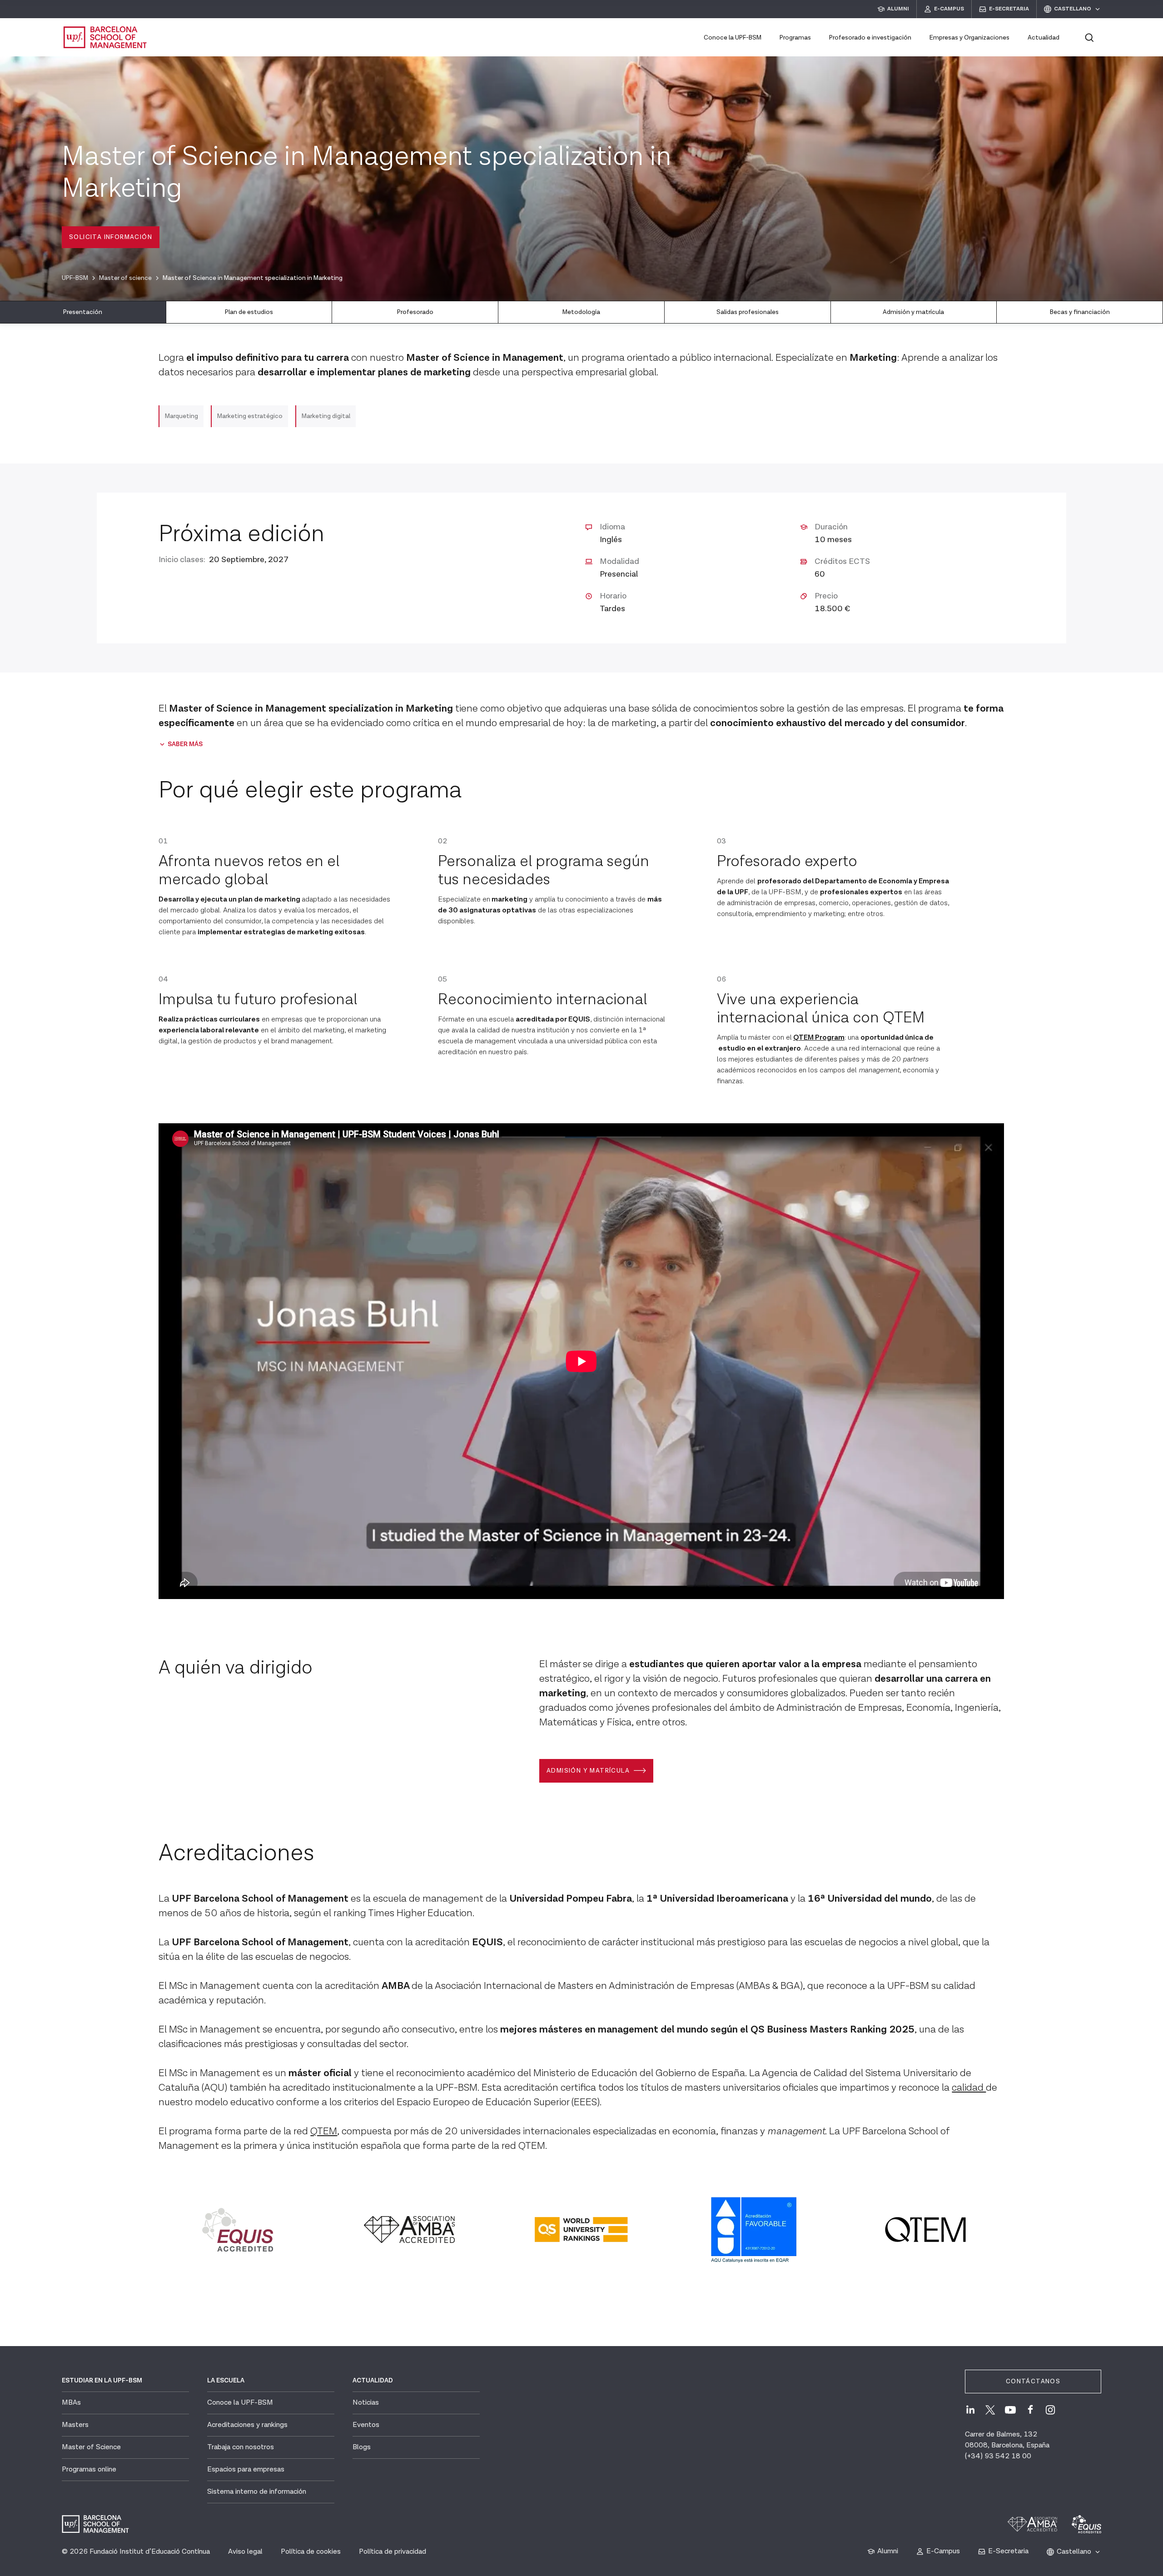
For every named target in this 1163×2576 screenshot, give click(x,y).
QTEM (324, 2131)
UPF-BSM (75, 278)
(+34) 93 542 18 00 (998, 2456)
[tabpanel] (581, 1305)
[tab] (83, 312)
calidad (969, 2088)
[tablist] (581, 312)
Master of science (125, 278)
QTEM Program (819, 1038)
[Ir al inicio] (105, 37)
